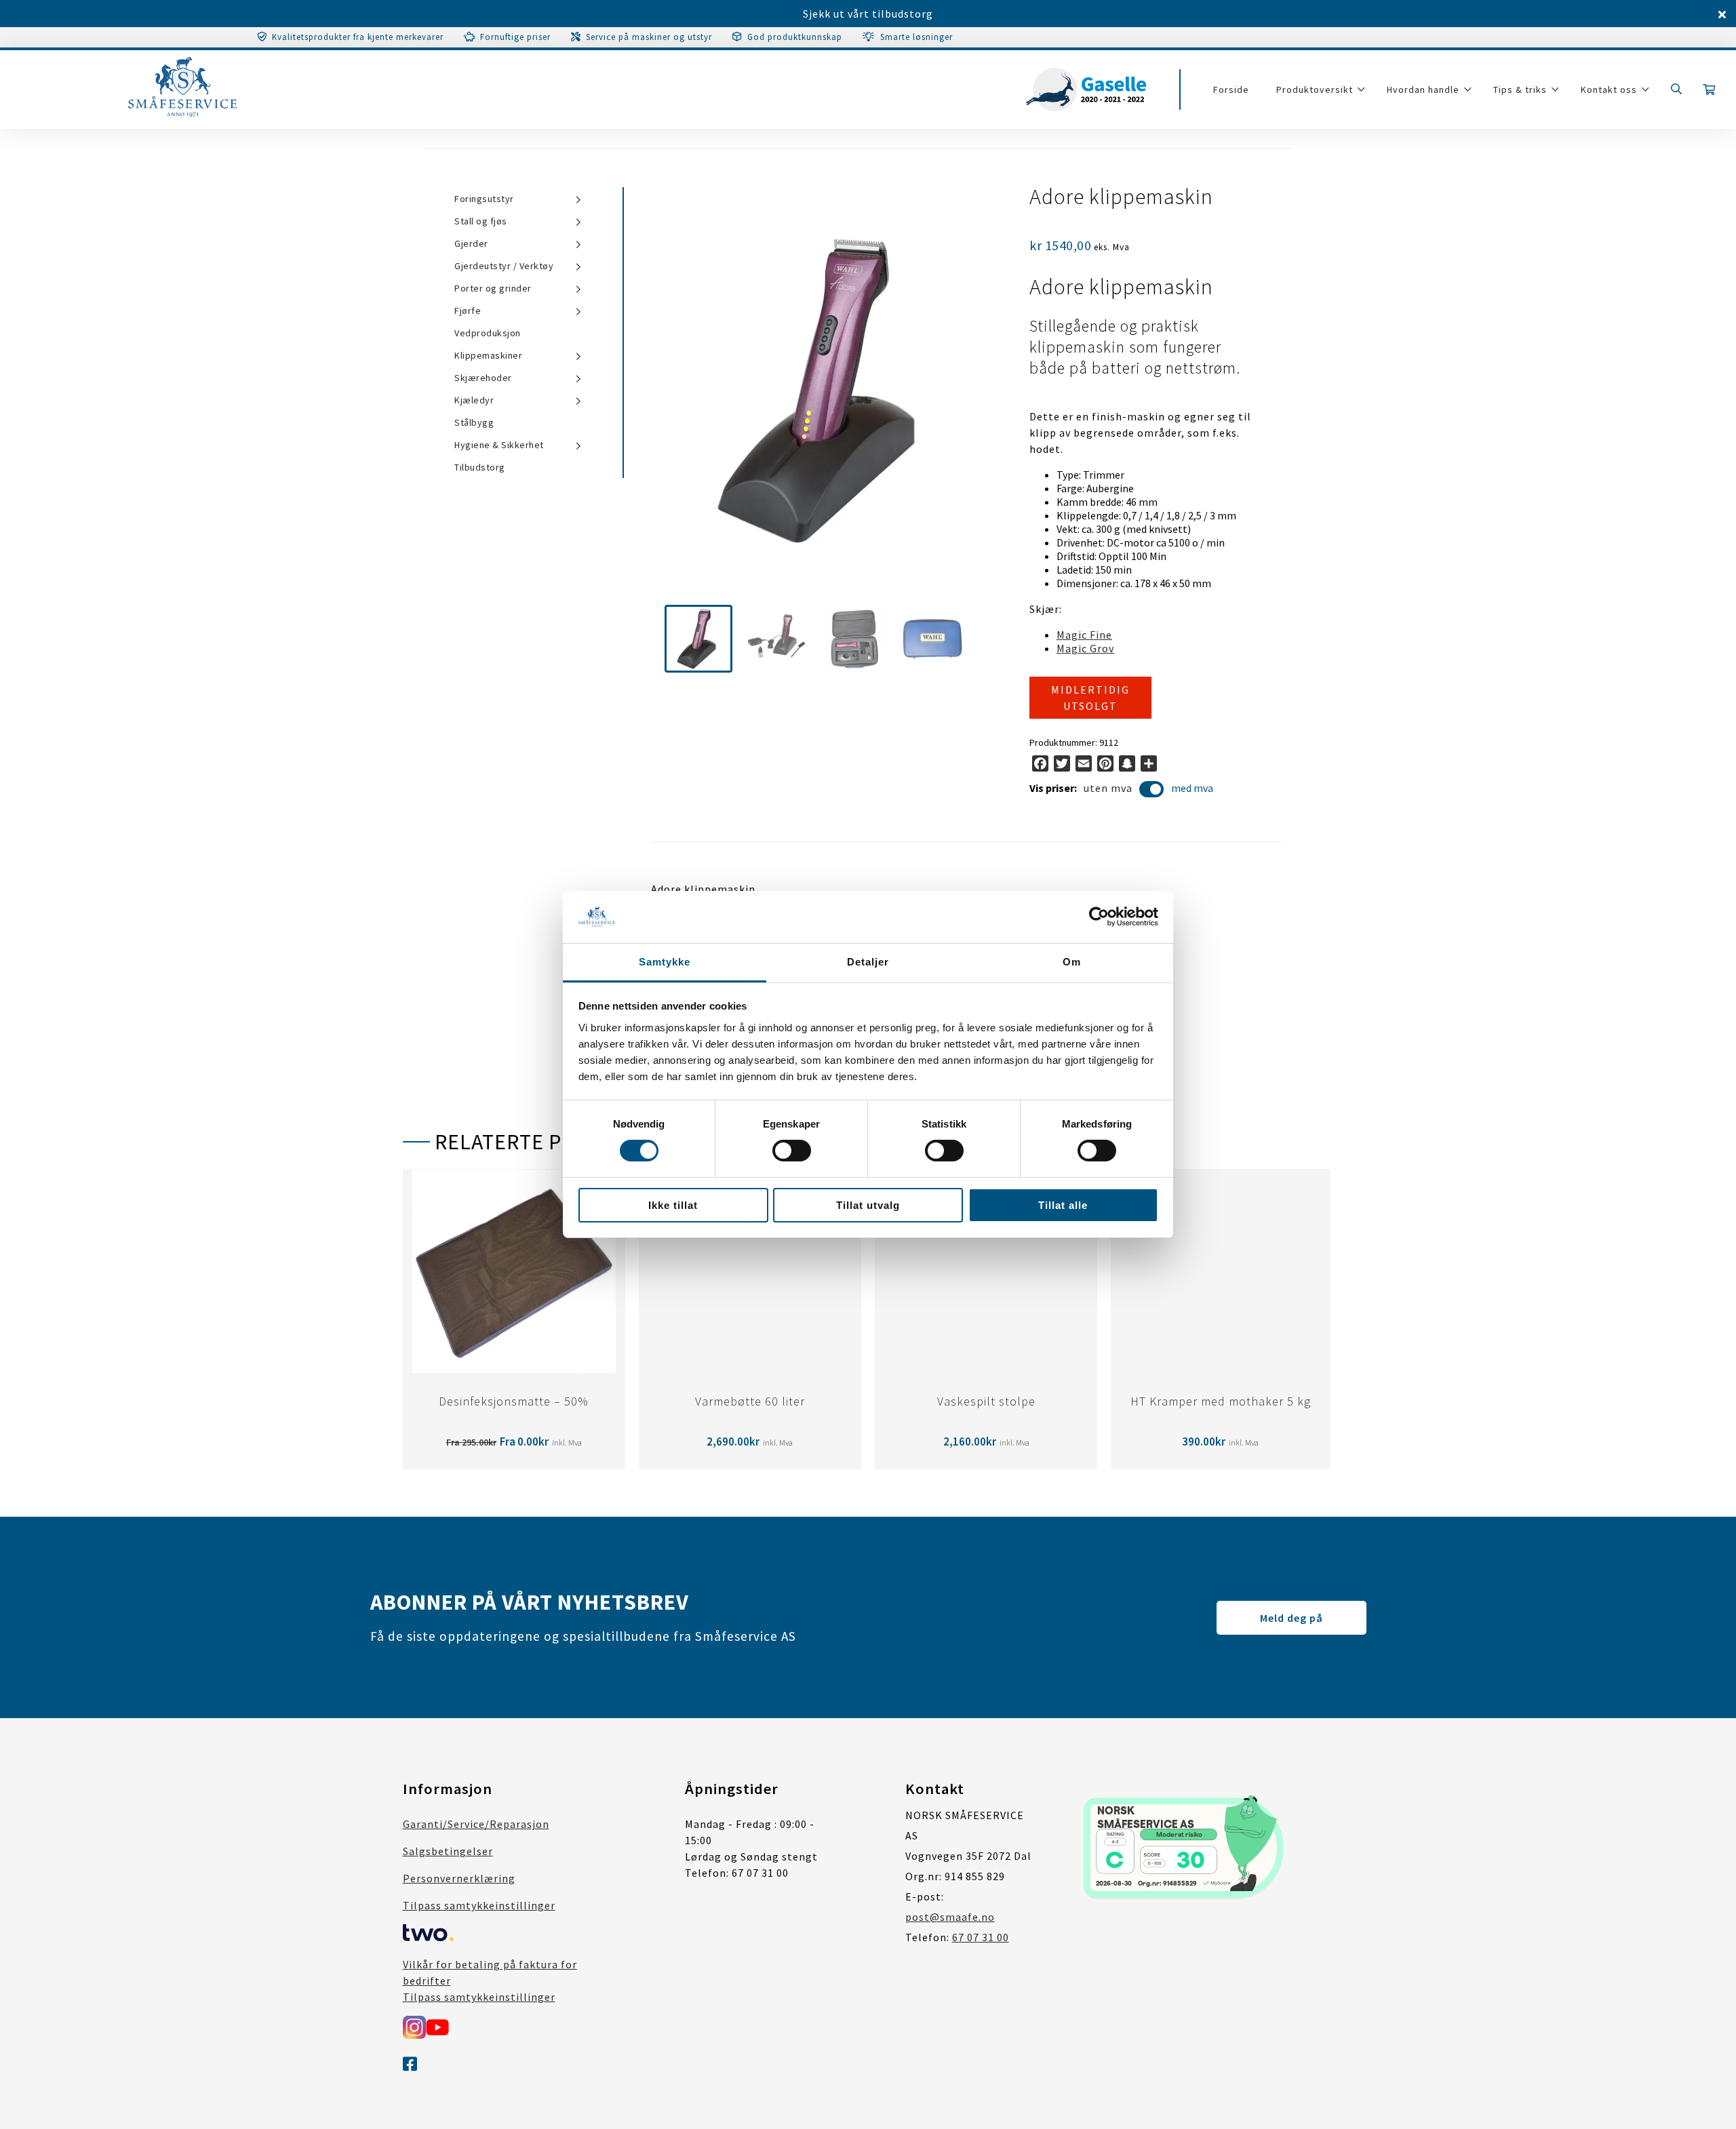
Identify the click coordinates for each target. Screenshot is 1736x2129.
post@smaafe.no (950, 1917)
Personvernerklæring (459, 1878)
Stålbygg (474, 422)
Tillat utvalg (868, 1205)
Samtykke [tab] (665, 962)
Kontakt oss (1609, 89)
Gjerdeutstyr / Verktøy (504, 266)
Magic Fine (1084, 635)
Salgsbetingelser (448, 1851)
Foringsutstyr (484, 199)
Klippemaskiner (488, 355)
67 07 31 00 (981, 1937)
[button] (698, 639)
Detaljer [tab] (868, 962)
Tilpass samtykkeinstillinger (479, 1905)
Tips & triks (1520, 89)
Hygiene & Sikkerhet (499, 445)
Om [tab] (1072, 962)
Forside (1231, 89)
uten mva (1108, 788)
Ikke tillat (673, 1205)
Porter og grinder (493, 288)
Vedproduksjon (488, 333)
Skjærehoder (483, 378)
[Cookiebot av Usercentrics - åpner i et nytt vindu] (1099, 917)
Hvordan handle (1423, 89)
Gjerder (471, 243)
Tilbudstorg (480, 467)
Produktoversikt (1315, 89)
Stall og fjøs (481, 221)
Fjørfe (468, 311)
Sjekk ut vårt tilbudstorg (868, 14)
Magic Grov (1085, 648)
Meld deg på (1291, 1618)
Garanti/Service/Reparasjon (476, 1824)
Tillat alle (1063, 1205)
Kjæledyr (474, 400)
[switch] (792, 1151)
